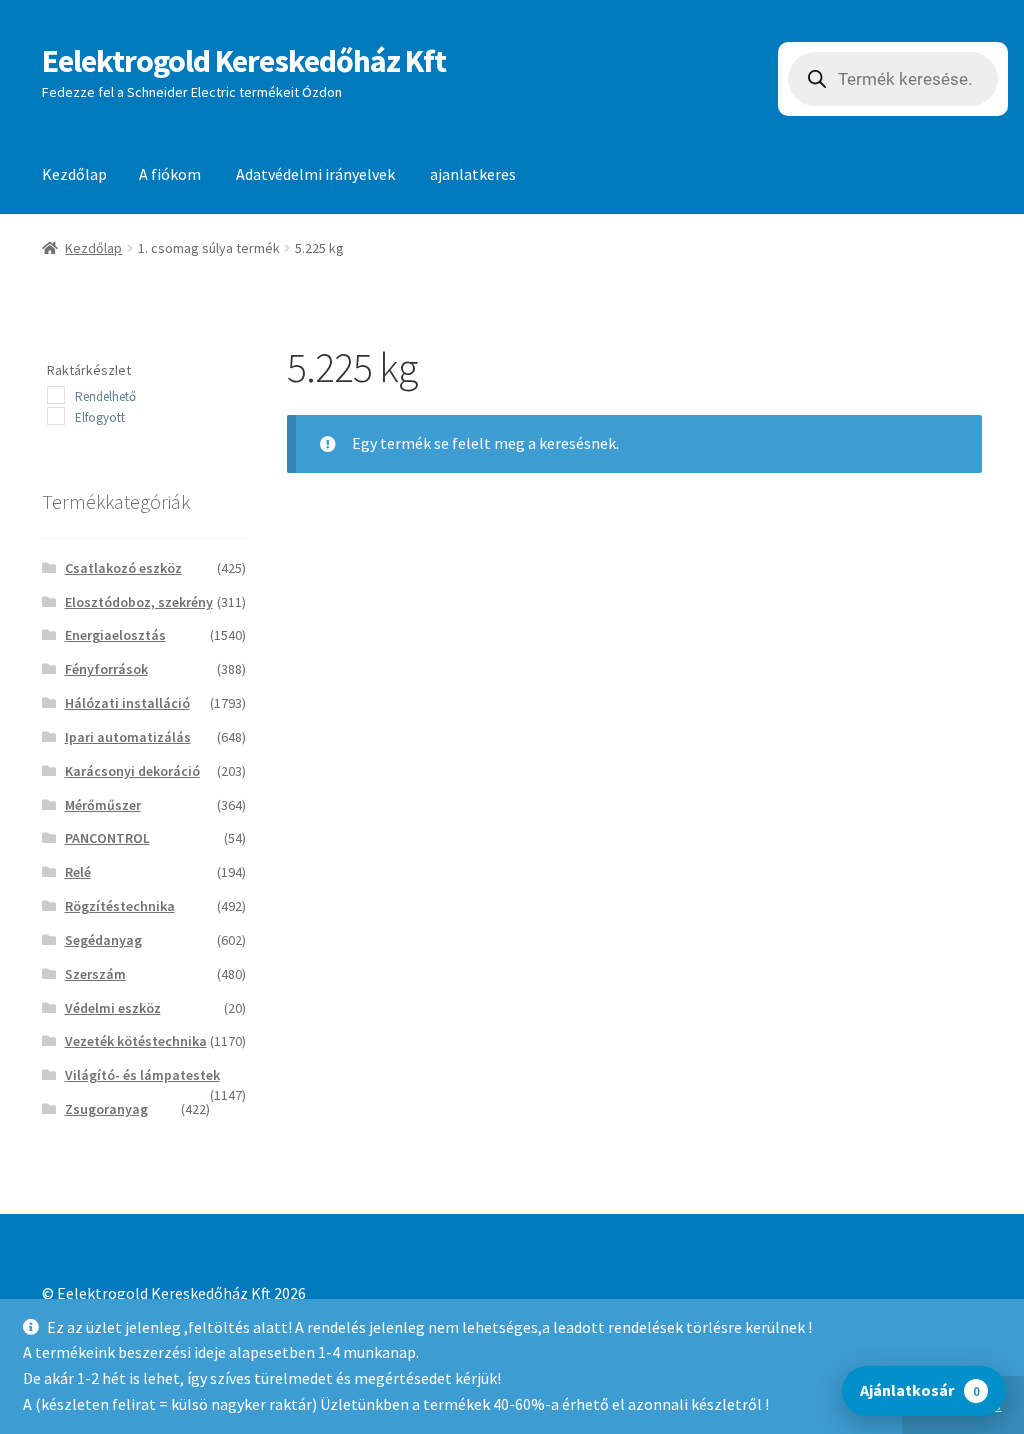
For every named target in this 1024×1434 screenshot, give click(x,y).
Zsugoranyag (106, 1109)
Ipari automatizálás (128, 737)
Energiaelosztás (115, 635)
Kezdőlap (74, 174)
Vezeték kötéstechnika (136, 1041)
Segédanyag (103, 940)
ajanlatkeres (473, 174)
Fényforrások (106, 669)
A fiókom (170, 174)
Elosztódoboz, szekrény (139, 602)
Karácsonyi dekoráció (132, 771)
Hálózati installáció (127, 703)
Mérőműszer (103, 805)
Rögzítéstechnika (120, 906)
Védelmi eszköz (113, 1008)
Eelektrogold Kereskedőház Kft (244, 61)
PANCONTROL (107, 838)
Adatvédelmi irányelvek (315, 174)
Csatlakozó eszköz (123, 568)
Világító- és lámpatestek (142, 1075)
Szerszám (95, 974)
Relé (78, 872)
